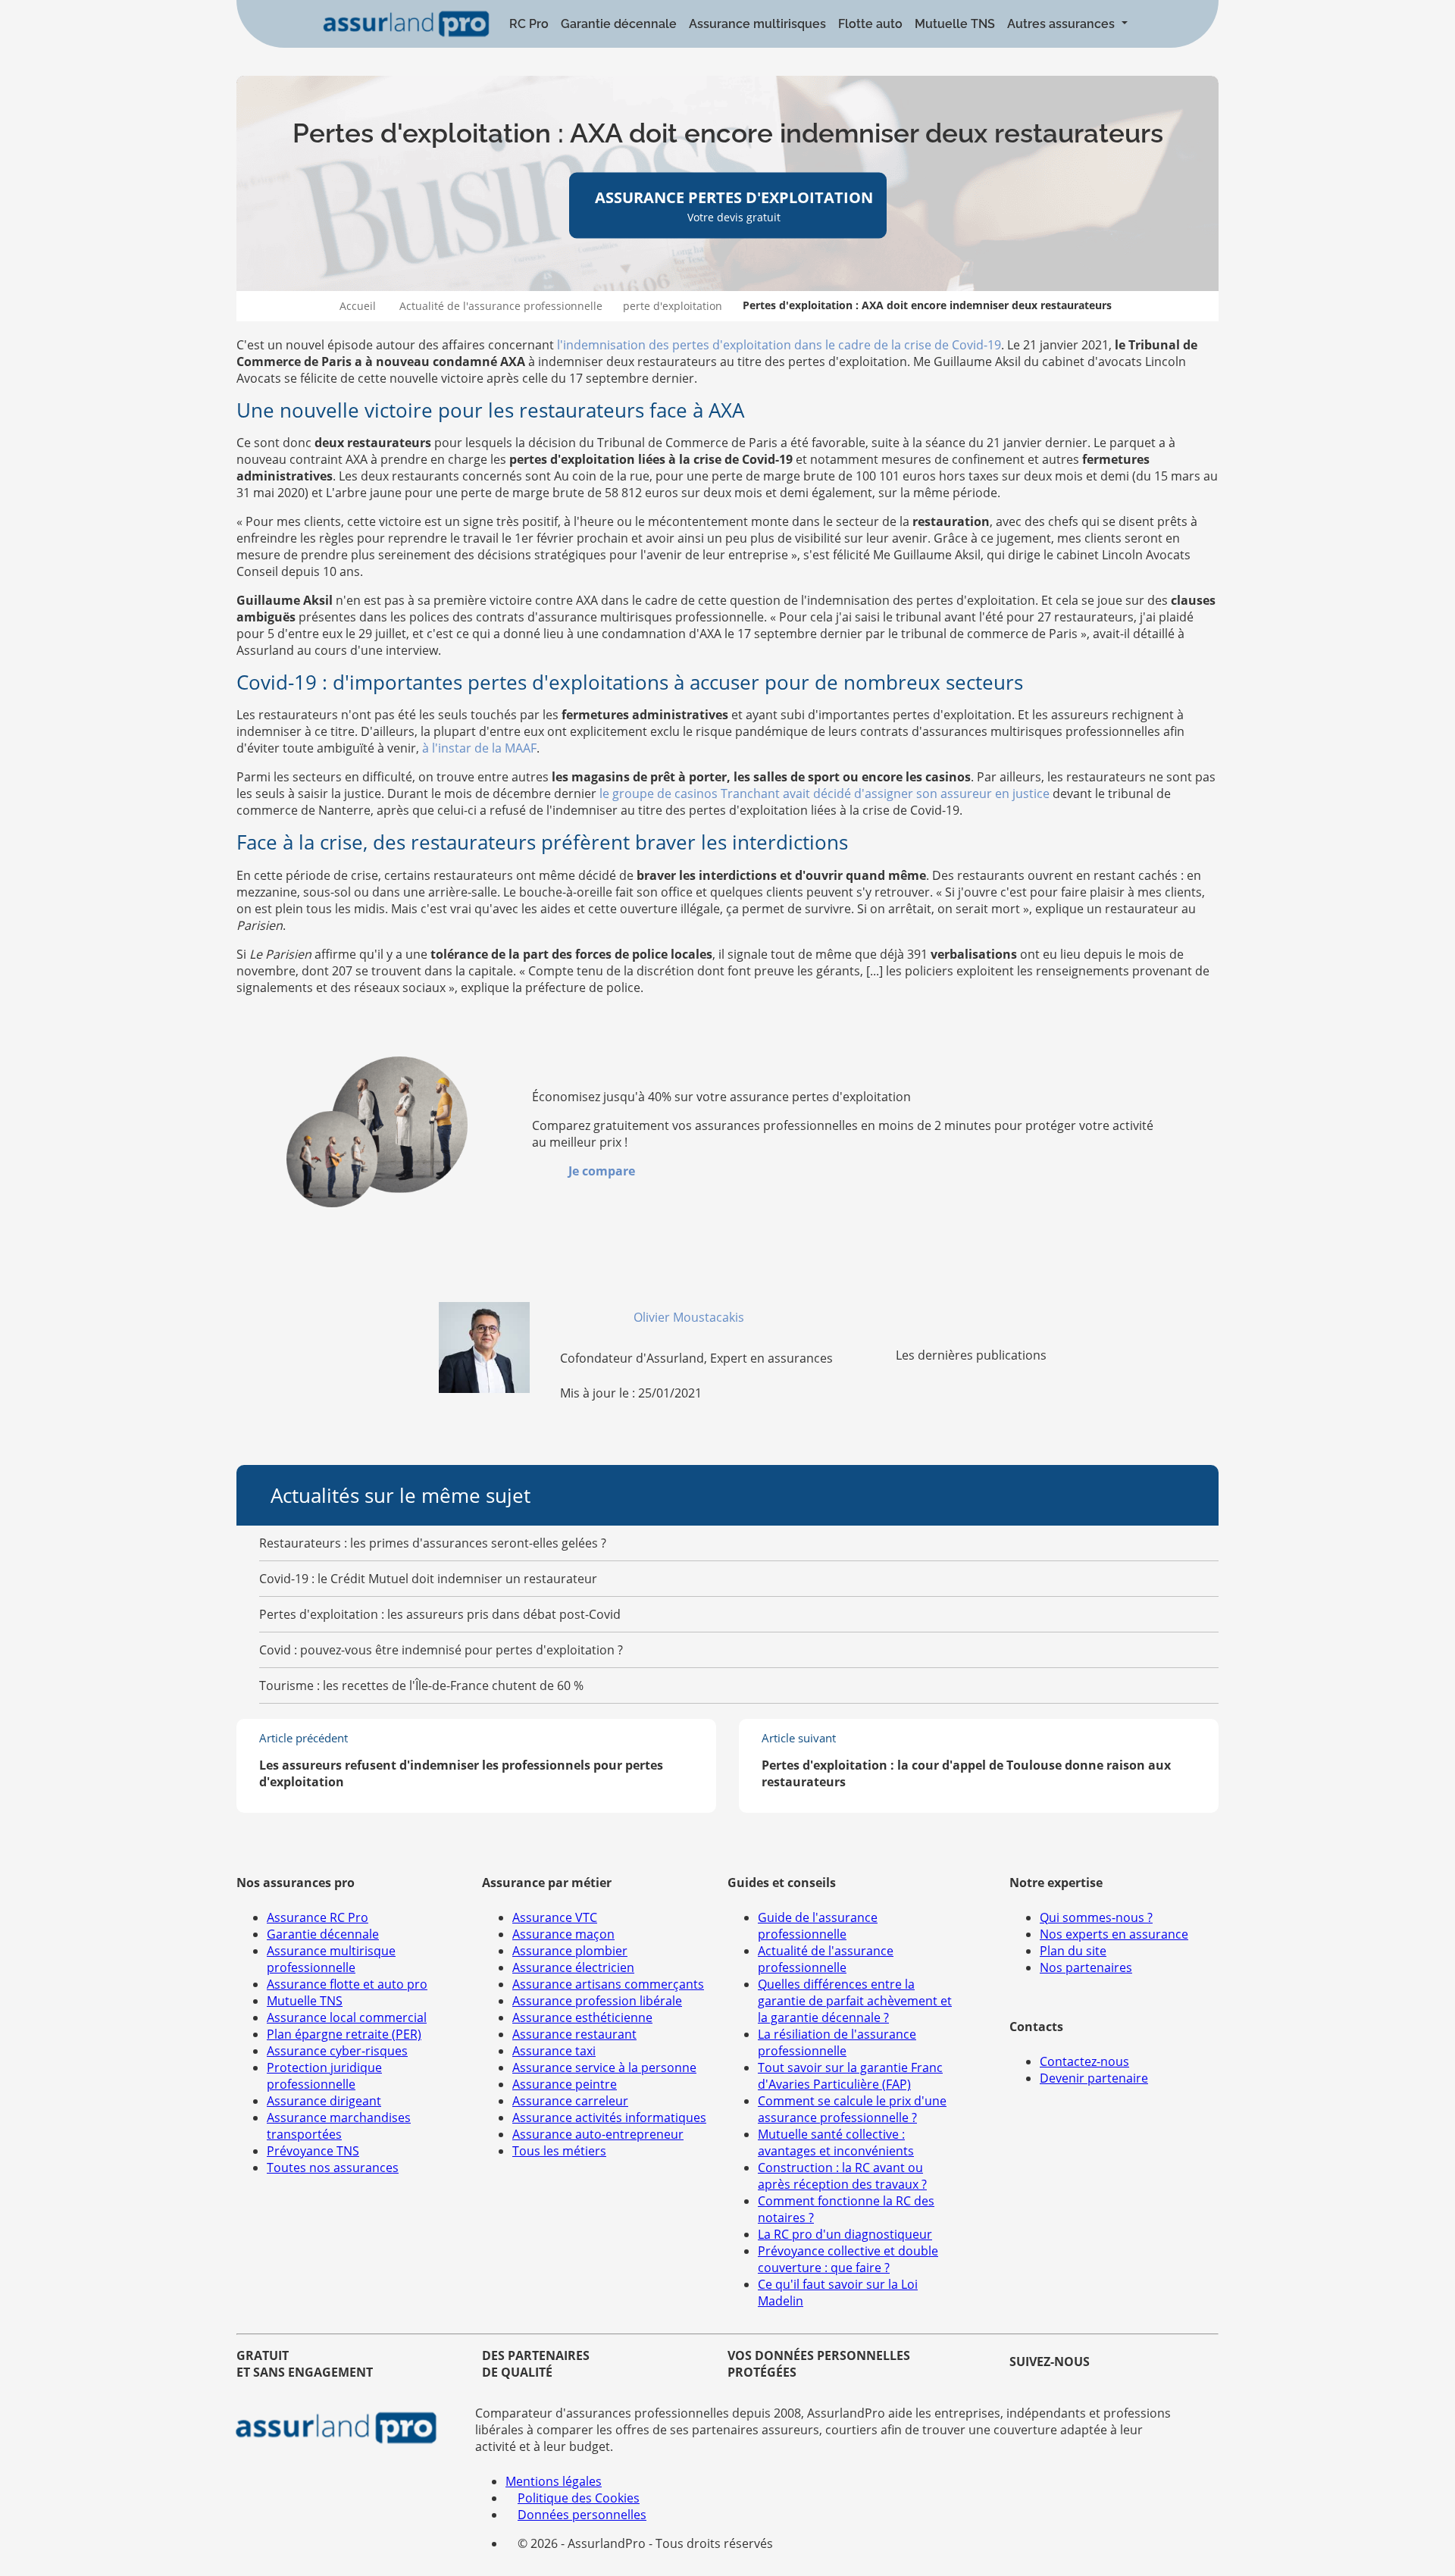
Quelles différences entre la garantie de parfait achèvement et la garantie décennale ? (855, 2001)
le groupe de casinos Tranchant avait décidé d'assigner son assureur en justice (824, 793)
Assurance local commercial (347, 2017)
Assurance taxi (554, 2051)
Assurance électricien (573, 1967)
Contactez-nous (1084, 2061)
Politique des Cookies (579, 2498)
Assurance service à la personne (604, 2067)
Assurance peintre (565, 2084)
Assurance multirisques (757, 24)
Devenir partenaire (1094, 2078)
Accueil (358, 306)
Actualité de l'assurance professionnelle (501, 306)
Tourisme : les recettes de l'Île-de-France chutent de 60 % (421, 1686)
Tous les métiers (559, 2151)
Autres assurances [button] (1062, 24)
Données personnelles (582, 2515)
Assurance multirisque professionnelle (331, 1959)
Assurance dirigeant (324, 2101)
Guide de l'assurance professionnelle (818, 1926)
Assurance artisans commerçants (608, 1984)
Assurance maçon (563, 1934)
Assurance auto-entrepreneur (598, 2134)
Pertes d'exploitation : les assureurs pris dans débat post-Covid (440, 1614)
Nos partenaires (1086, 1967)
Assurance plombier (570, 1951)
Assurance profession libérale (597, 2001)
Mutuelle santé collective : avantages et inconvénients (836, 2142)
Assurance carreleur (570, 2101)
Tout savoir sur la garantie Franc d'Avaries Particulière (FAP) (850, 2076)
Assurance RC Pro (318, 1917)
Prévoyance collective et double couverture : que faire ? (848, 2259)
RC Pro (529, 24)
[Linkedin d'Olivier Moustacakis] (753, 1317)
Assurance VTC (555, 1917)
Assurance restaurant (574, 2034)
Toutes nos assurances (333, 2168)
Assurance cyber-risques (337, 2051)
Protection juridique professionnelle (324, 2076)
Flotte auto (870, 24)
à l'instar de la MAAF (479, 748)
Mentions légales (554, 2481)
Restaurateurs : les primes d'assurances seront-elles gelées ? (433, 1543)
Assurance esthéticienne (582, 2017)
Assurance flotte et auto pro (347, 1984)
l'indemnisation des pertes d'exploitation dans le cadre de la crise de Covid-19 (779, 345)
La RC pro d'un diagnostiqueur (845, 2234)
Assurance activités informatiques (609, 2117)
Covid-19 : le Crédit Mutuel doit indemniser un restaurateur (428, 1579)
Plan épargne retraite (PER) (344, 2034)
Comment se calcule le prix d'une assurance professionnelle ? (852, 2109)
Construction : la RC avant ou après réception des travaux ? (842, 2176)
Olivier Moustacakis (690, 1317)
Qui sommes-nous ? (1096, 1917)
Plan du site (1073, 1951)
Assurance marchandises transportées (339, 2126)
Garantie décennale (619, 24)
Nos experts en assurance (1114, 1934)
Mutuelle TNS (955, 24)
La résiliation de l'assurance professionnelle (837, 2042)
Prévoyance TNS (313, 2151)
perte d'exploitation (673, 306)
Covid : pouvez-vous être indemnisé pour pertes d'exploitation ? (441, 1650)
